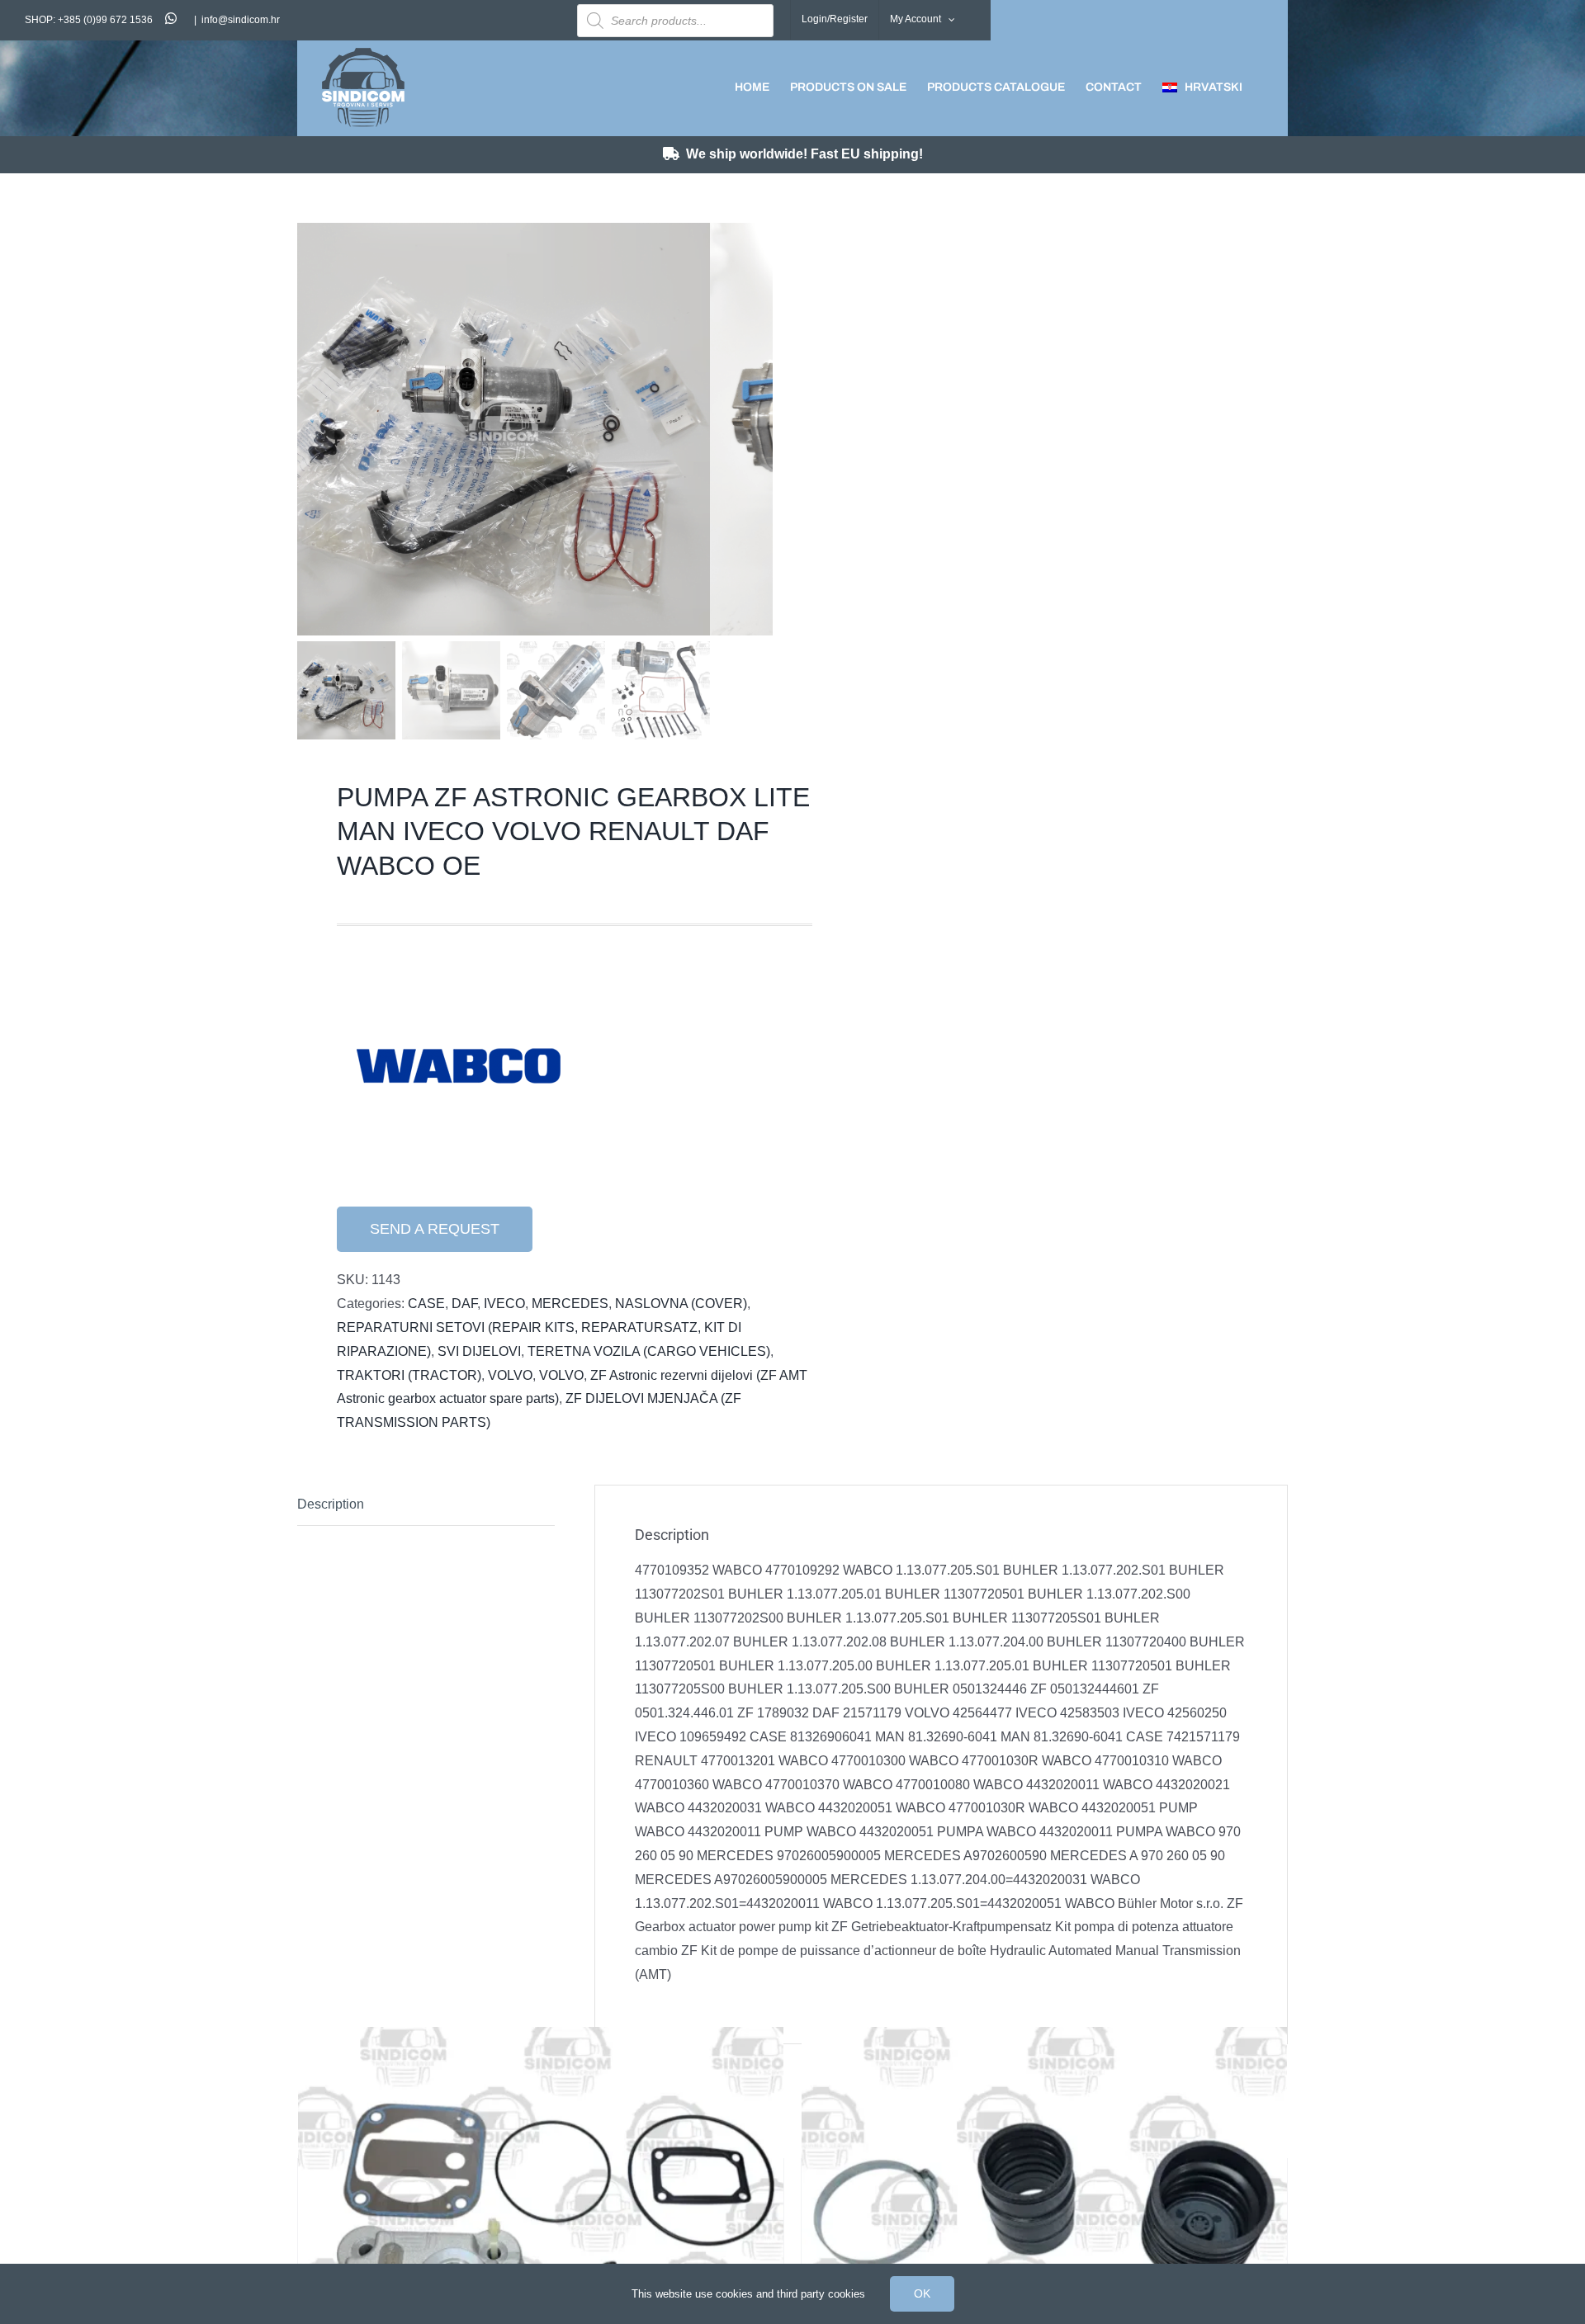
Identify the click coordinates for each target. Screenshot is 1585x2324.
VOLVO (510, 1375)
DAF (464, 1304)
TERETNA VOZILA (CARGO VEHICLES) (649, 1351)
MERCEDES (570, 1304)
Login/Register (835, 19)
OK (922, 2293)
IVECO (504, 1304)
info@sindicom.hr (241, 20)
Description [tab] (331, 1504)
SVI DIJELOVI (479, 1351)
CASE (426, 1304)
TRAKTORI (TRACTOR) (409, 1375)
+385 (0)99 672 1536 (105, 20)
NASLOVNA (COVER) (681, 1304)
